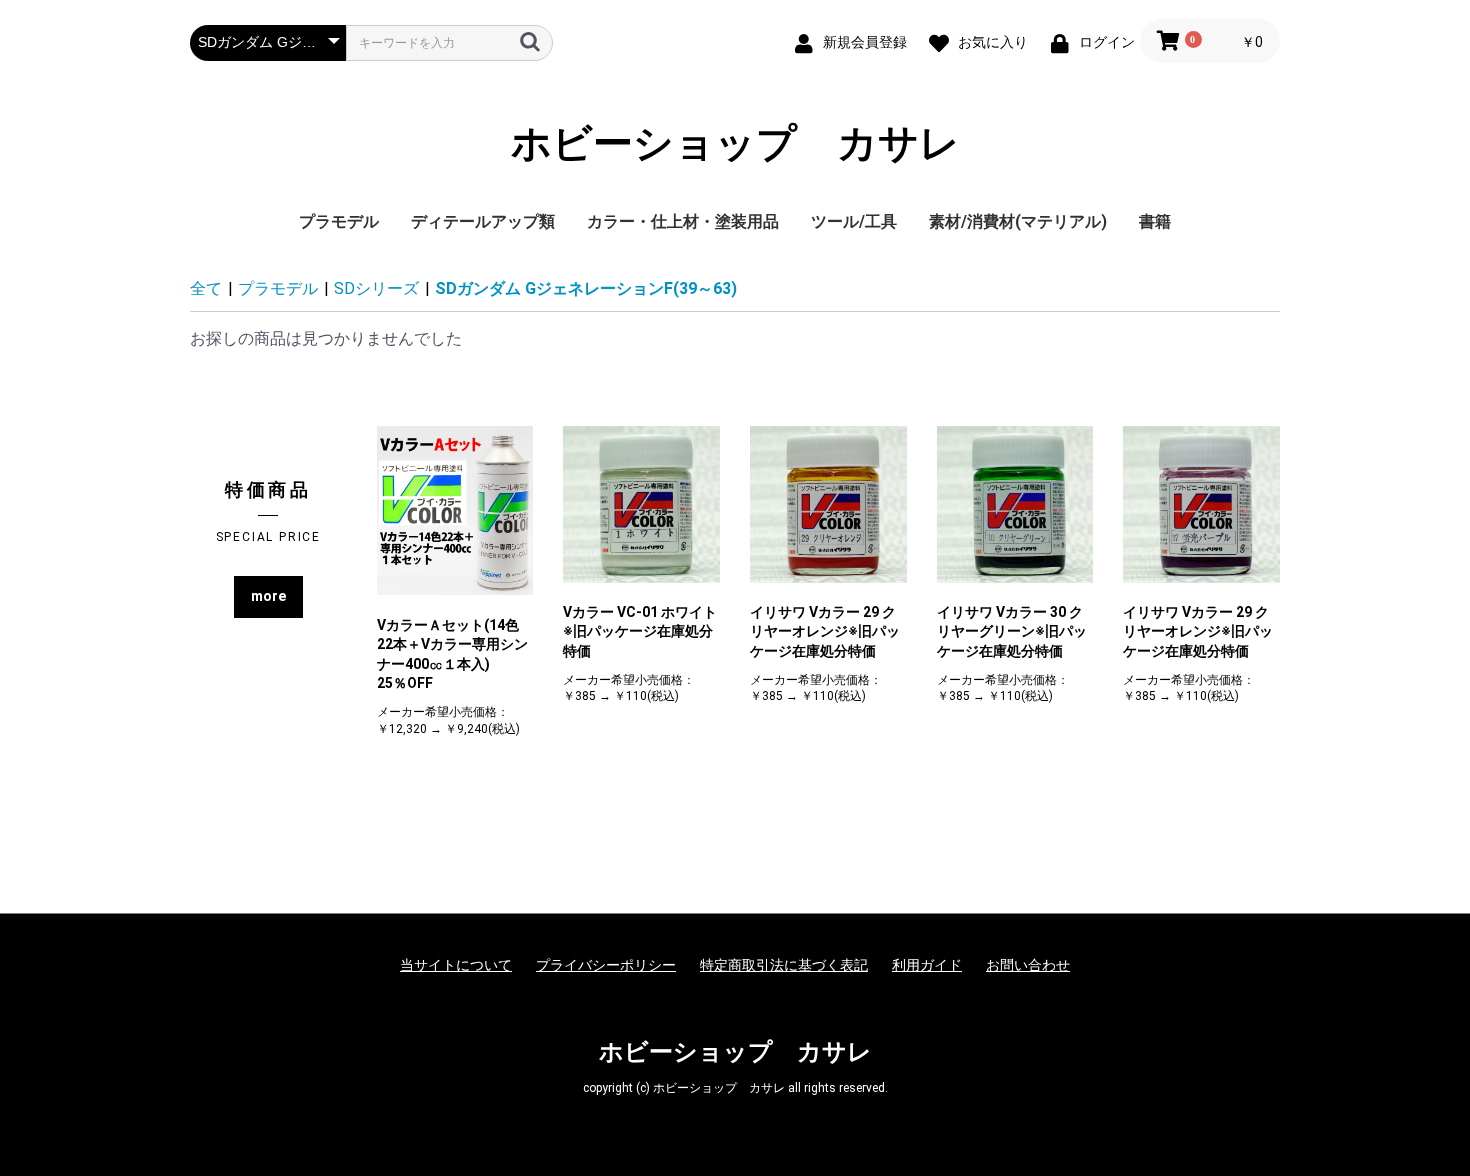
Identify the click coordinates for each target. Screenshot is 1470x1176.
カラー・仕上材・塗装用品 (683, 221)
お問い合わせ (1028, 965)
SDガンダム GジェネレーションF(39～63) (586, 288)
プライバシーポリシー (606, 965)
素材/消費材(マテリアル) (1018, 221)
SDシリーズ (376, 288)
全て (206, 288)
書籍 (1155, 221)
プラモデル (339, 221)
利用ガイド (927, 965)
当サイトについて (456, 965)
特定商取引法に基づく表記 (784, 965)
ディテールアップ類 (483, 221)
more (268, 596)
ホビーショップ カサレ (735, 144)
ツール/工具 (854, 221)
